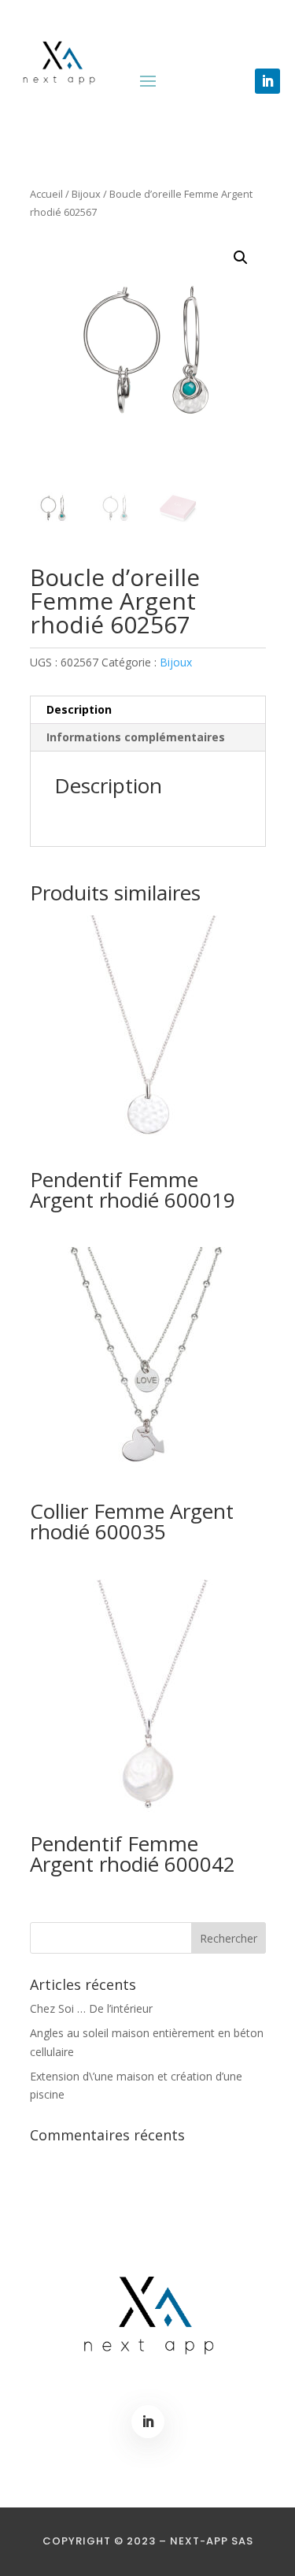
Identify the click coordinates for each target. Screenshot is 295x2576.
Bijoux (86, 194)
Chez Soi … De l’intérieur (91, 2008)
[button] (241, 258)
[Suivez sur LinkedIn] (267, 81)
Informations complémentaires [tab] (136, 737)
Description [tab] (79, 709)
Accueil (46, 194)
